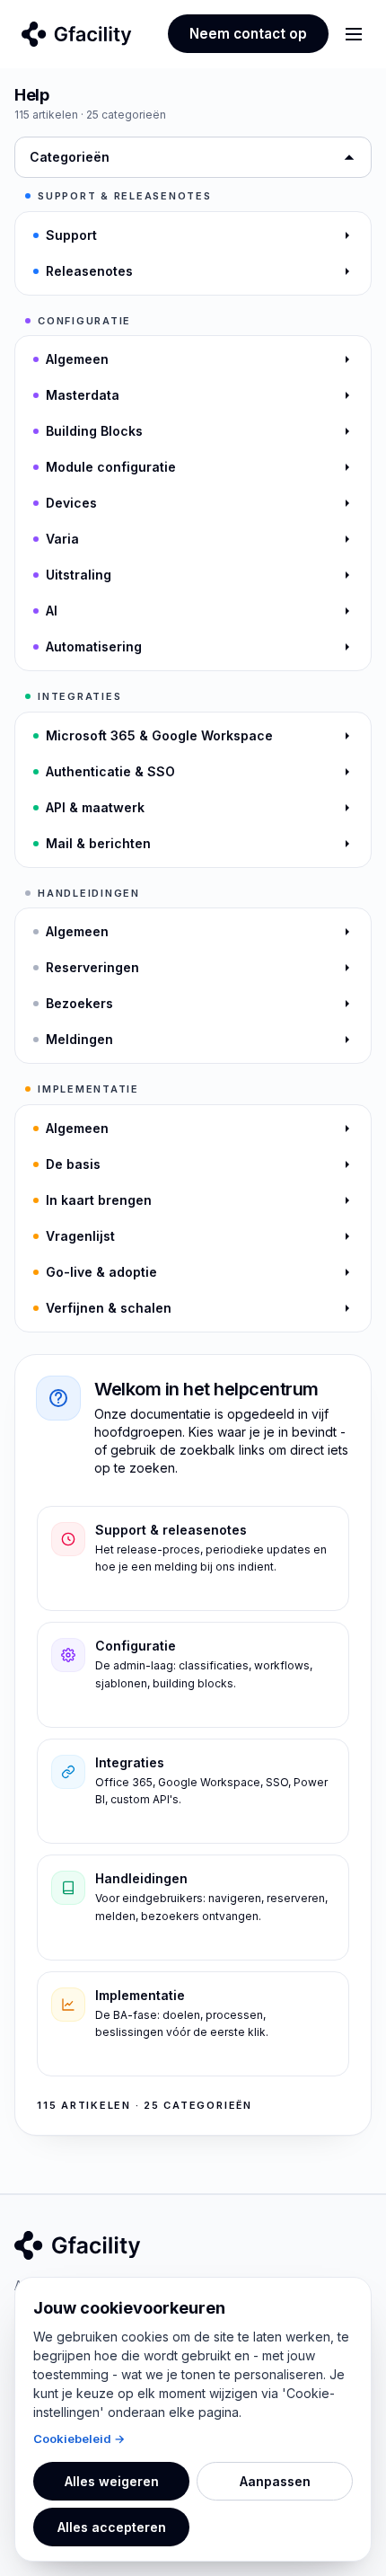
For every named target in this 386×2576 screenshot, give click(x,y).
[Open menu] (354, 34)
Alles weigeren (112, 2481)
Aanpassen (275, 2481)
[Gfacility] (77, 34)
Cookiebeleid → (79, 2439)
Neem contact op (248, 34)
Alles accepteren (112, 2527)
